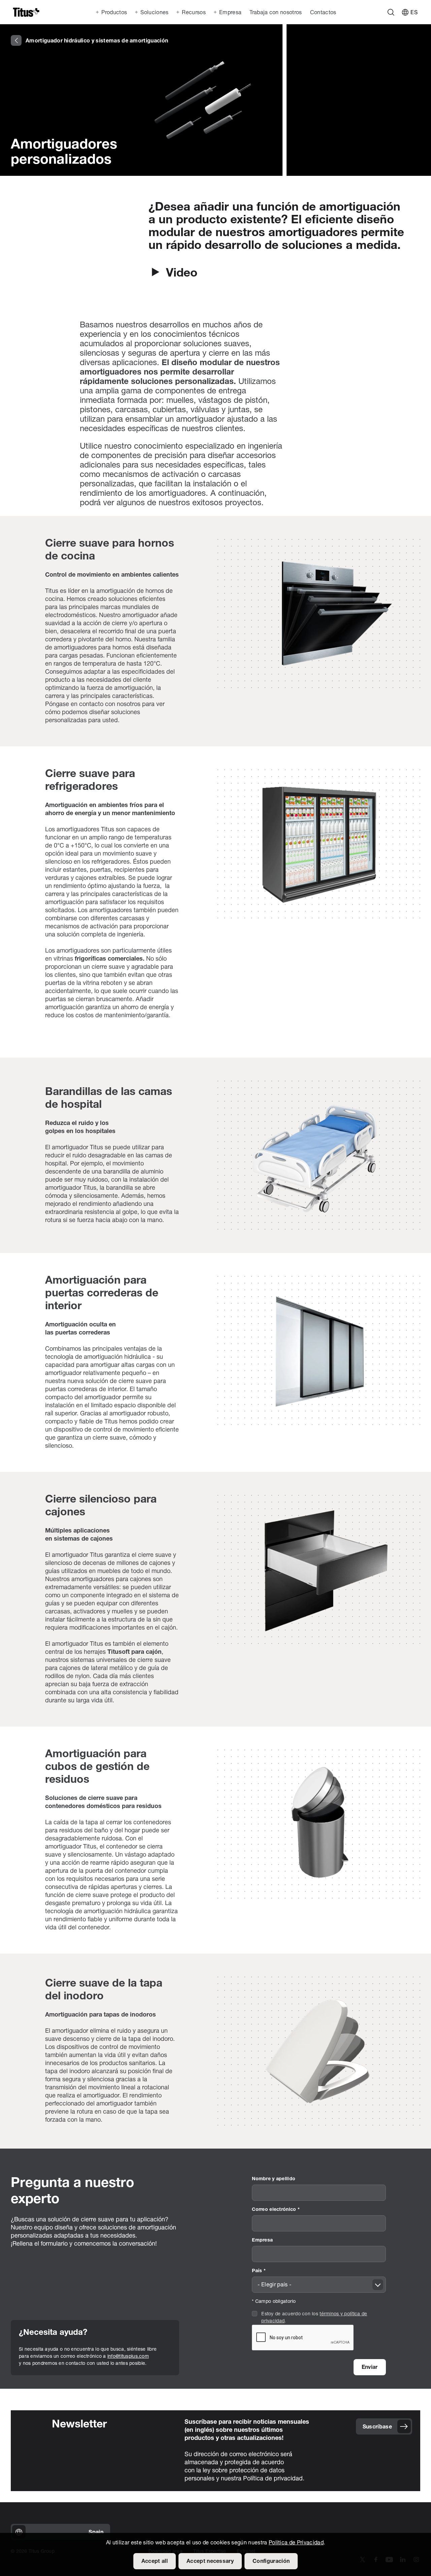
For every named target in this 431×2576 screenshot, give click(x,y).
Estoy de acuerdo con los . (314, 2318)
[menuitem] (275, 12)
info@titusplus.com (128, 2357)
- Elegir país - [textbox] (274, 2285)
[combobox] (319, 2285)
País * (259, 2271)
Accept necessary (210, 2562)
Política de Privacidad (296, 2543)
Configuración (271, 2562)
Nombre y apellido (274, 2179)
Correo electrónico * (276, 2210)
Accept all (155, 2562)
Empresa (262, 2240)
